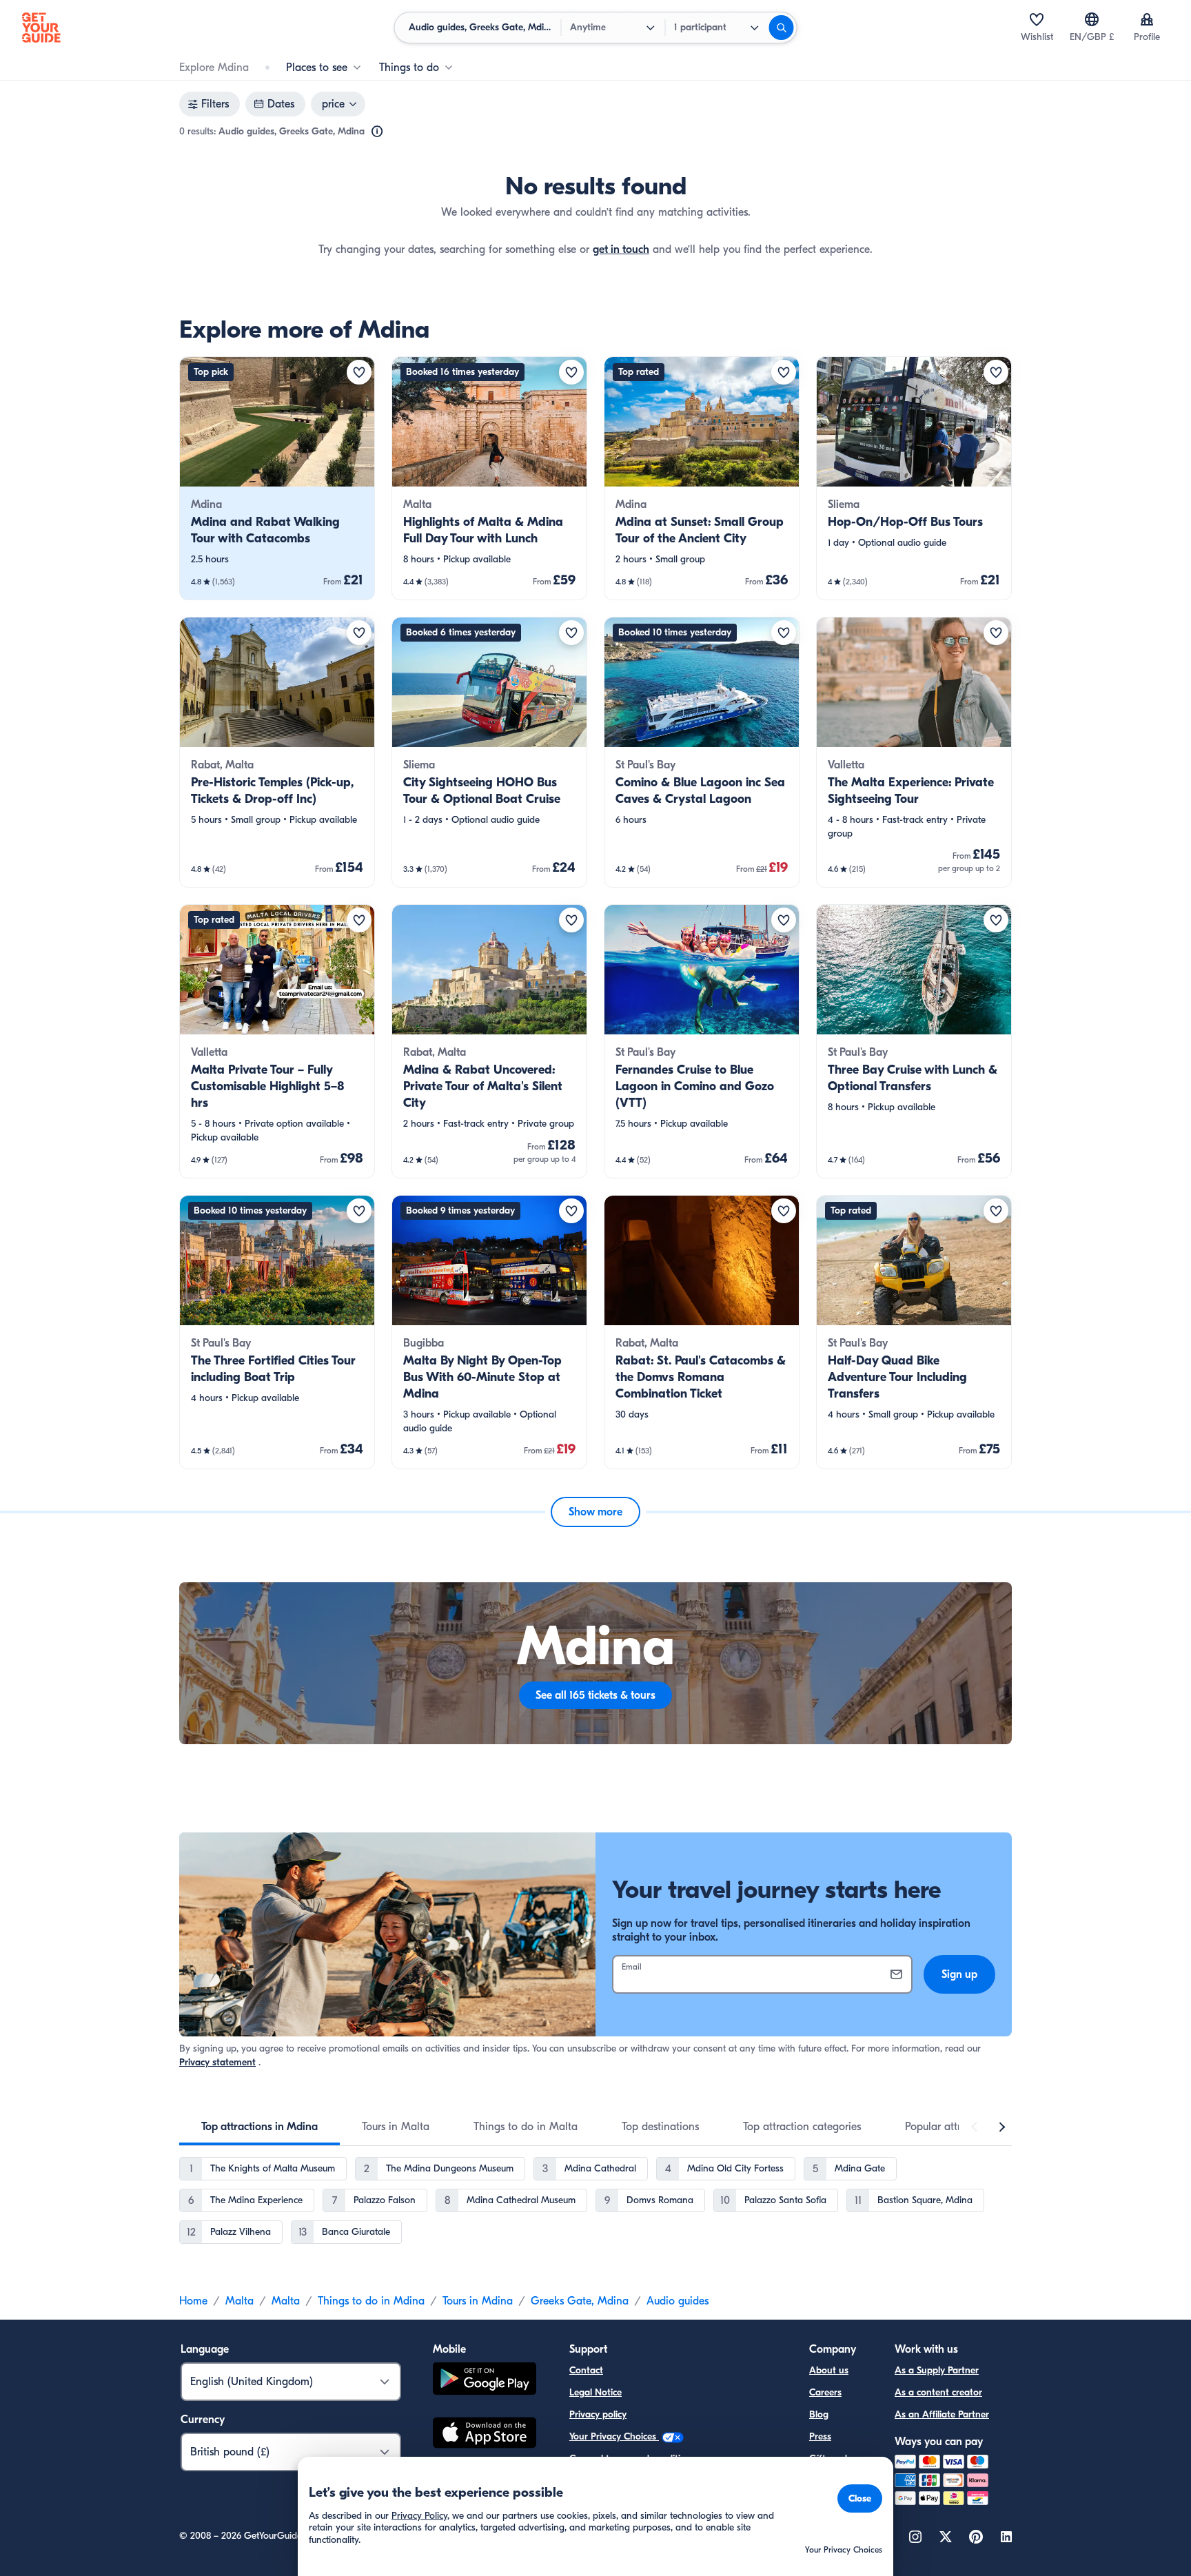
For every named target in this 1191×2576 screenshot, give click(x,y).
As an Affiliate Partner (942, 2414)
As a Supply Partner (937, 2370)
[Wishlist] (1037, 19)
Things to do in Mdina (371, 2301)
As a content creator (938, 2392)
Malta (240, 2301)
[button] (277, 478)
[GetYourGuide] (41, 28)
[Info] (377, 132)
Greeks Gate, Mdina (580, 2301)
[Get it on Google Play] (485, 2381)
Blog (819, 2414)
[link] (277, 478)
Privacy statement (217, 2062)
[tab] (259, 2127)
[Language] (1092, 19)
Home (193, 2301)
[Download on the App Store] (485, 2435)
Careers (825, 2392)
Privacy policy (598, 2414)
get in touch (621, 249)
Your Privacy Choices (614, 2436)
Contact (586, 2370)
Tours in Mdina (478, 2301)
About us (829, 2370)
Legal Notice (595, 2392)
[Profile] (1147, 19)
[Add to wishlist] (359, 372)
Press (820, 2436)
